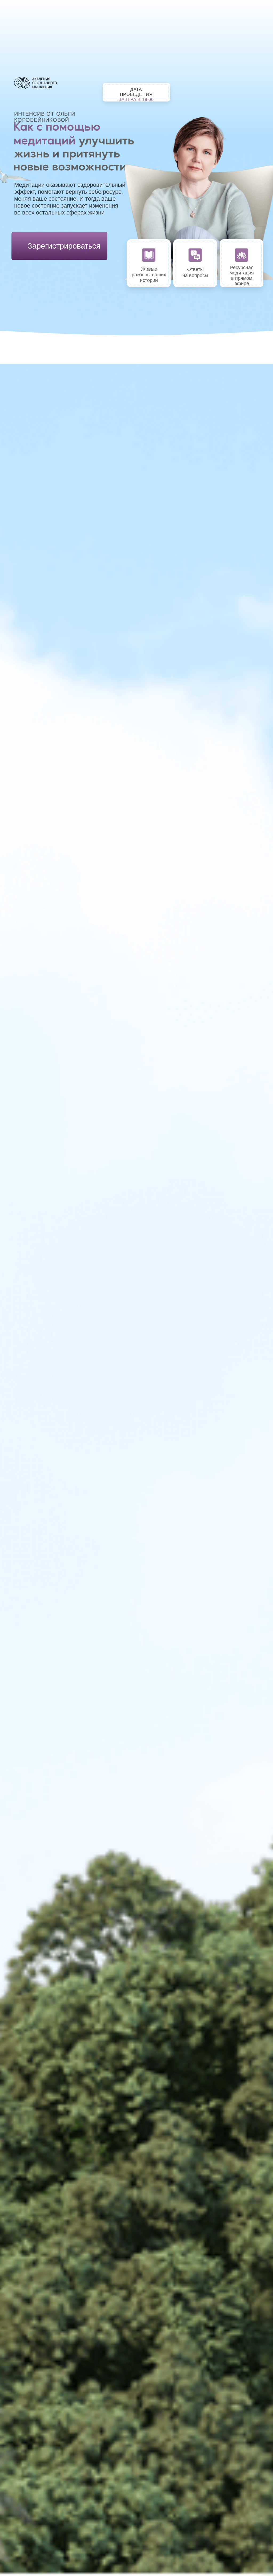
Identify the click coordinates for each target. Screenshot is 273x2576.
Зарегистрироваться (64, 246)
